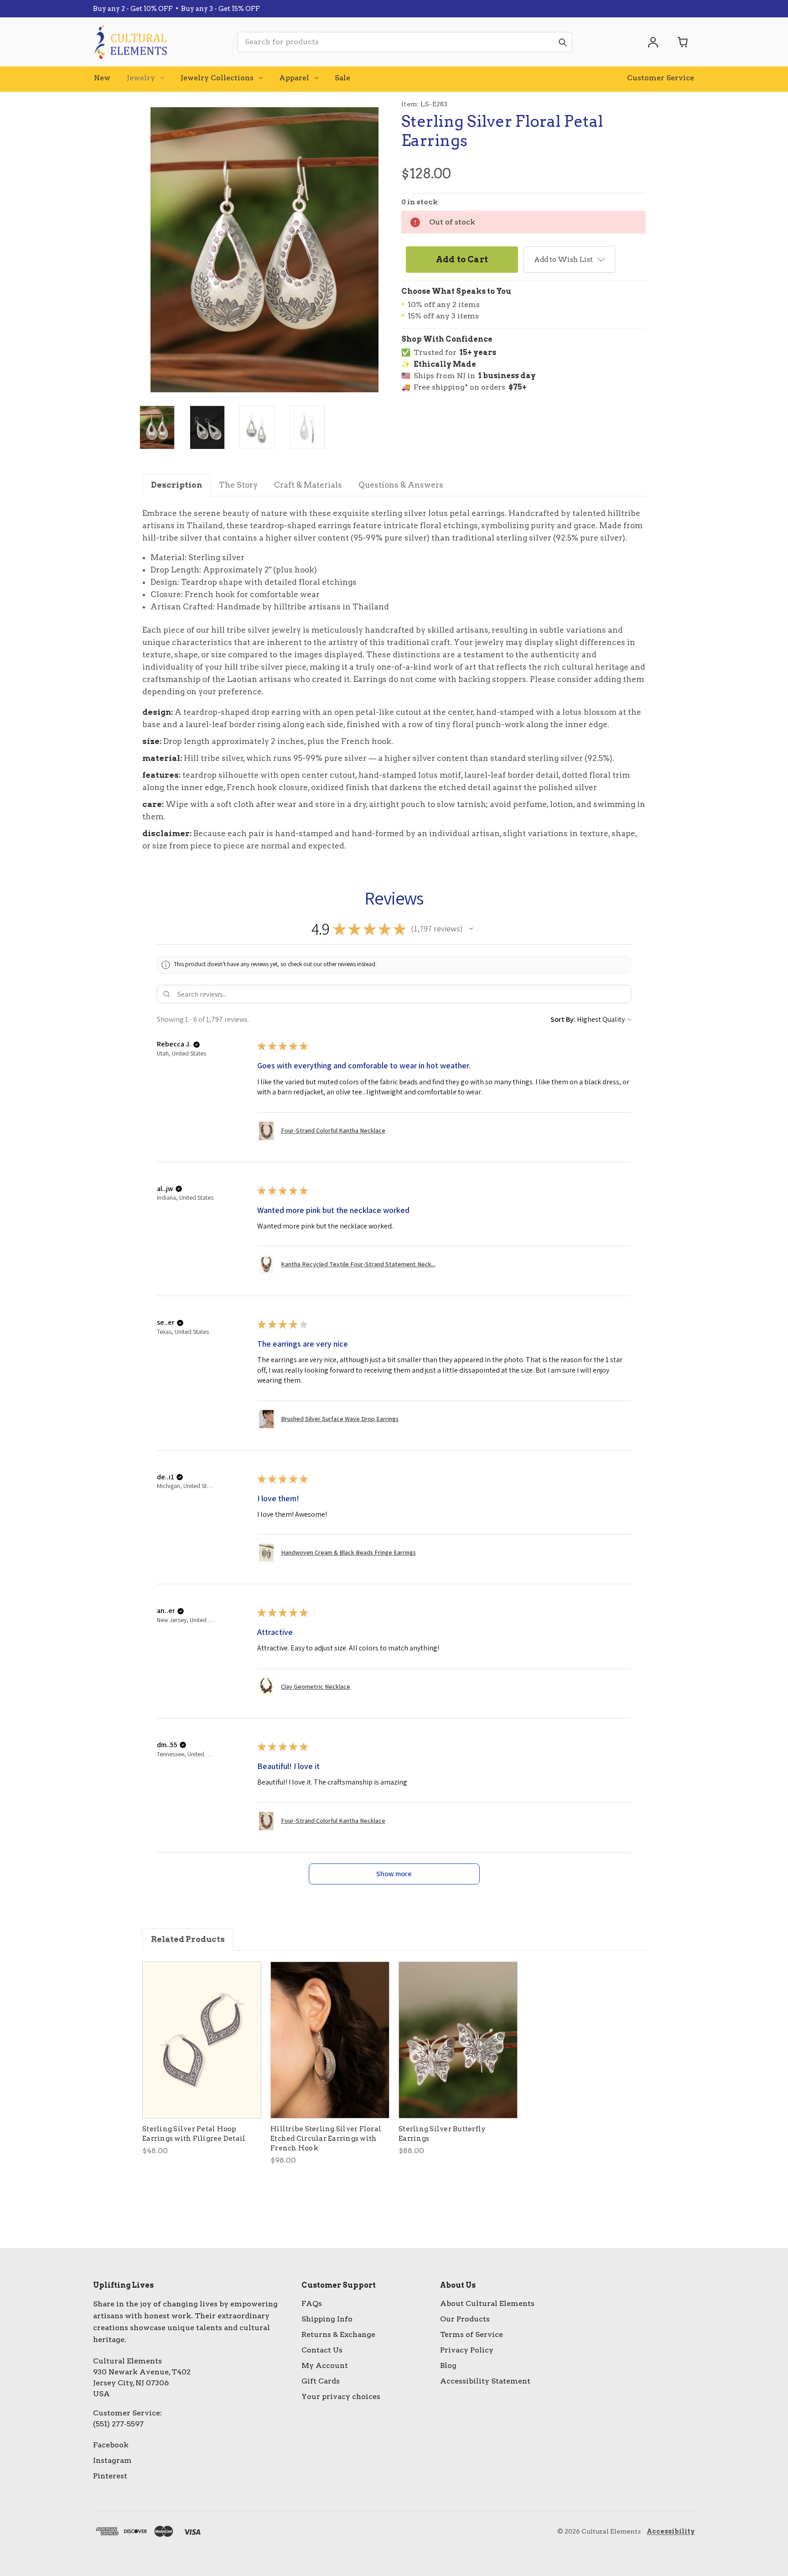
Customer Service (661, 78)
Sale (342, 78)
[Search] (562, 42)
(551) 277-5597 (118, 2424)
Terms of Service (472, 2334)
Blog (448, 2365)
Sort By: (563, 1019)
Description (176, 485)
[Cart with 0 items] (683, 42)
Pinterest (110, 2476)
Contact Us (322, 2350)
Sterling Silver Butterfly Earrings (442, 2134)
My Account (325, 2365)
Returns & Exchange (338, 2334)
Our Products (465, 2319)
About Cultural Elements (487, 2303)
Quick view (202, 2040)
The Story (238, 485)
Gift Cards (321, 2381)
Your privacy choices (341, 2396)
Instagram (112, 2460)
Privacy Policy (467, 2350)
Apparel (294, 78)
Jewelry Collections (217, 78)
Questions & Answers (401, 485)
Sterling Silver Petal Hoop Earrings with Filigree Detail (194, 2134)
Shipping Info (327, 2319)
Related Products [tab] (188, 1939)
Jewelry (141, 78)
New (102, 78)
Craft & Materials (308, 485)
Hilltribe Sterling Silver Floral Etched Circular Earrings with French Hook (326, 2139)
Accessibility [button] (671, 2531)
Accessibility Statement (485, 2381)
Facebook (111, 2445)
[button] (471, 929)
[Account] (653, 42)
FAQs (312, 2303)
